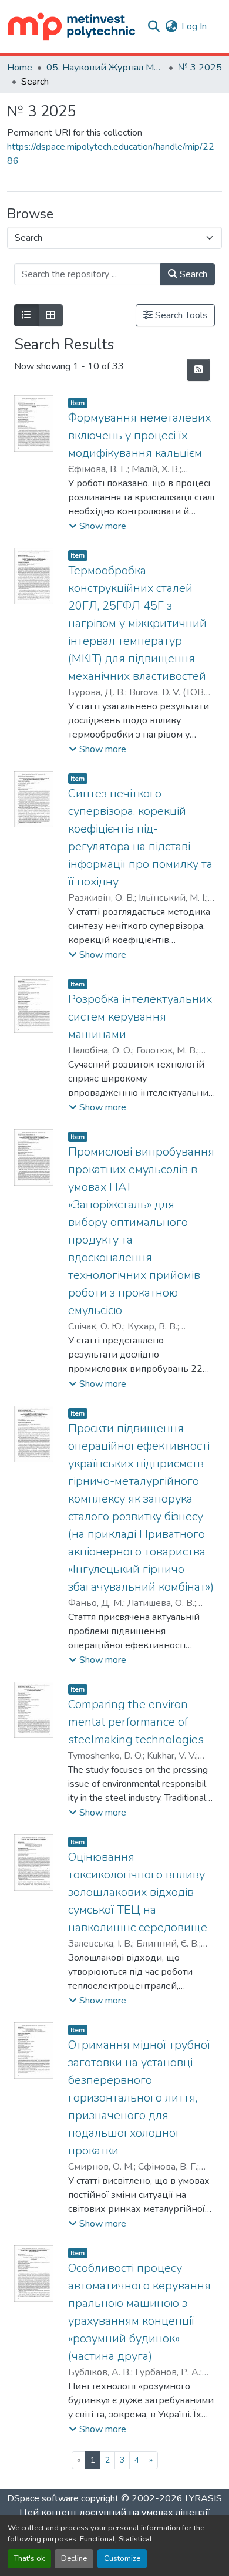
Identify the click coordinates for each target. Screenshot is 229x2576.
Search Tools (180, 315)
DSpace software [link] (43, 2498)
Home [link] (20, 68)
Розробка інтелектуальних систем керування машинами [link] (140, 1017)
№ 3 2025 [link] (200, 68)
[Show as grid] (50, 315)
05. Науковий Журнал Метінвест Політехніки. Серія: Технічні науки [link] (105, 68)
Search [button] (192, 274)
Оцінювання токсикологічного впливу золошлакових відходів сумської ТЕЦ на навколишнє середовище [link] (138, 1892)
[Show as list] (26, 315)
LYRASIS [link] (203, 2498)
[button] (72, 26)
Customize (122, 2558)
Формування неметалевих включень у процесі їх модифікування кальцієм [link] (139, 435)
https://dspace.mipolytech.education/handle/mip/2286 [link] (111, 154)
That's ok (29, 2558)
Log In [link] (194, 26)
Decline (74, 2558)
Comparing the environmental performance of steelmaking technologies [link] (136, 1722)
